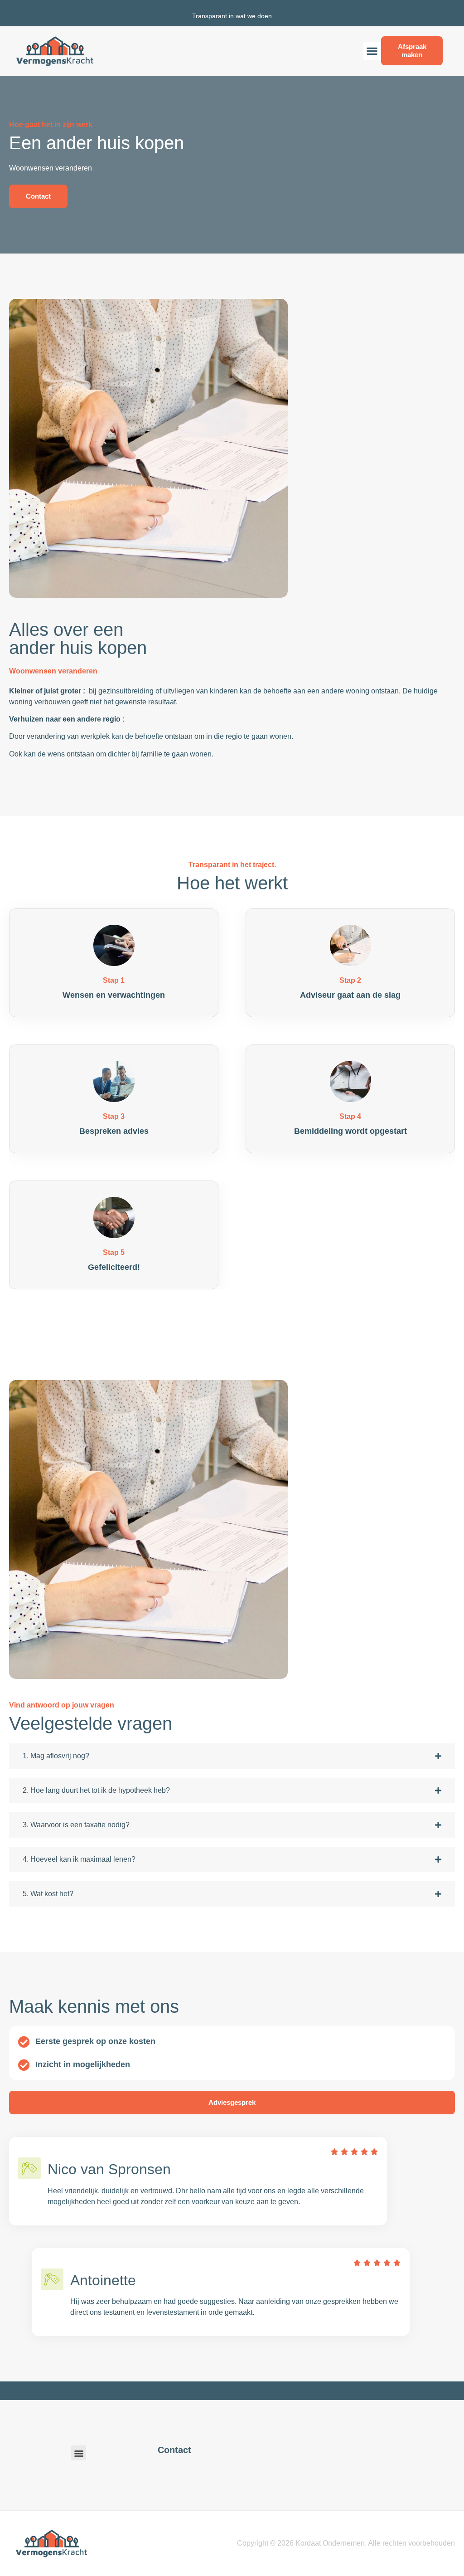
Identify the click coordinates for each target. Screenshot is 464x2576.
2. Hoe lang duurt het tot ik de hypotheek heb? (96, 1790)
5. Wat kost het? (48, 1894)
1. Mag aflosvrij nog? (56, 1756)
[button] (372, 51)
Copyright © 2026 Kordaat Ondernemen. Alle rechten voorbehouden (346, 2543)
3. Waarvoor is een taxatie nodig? (76, 1825)
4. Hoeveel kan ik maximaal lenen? (79, 1859)
